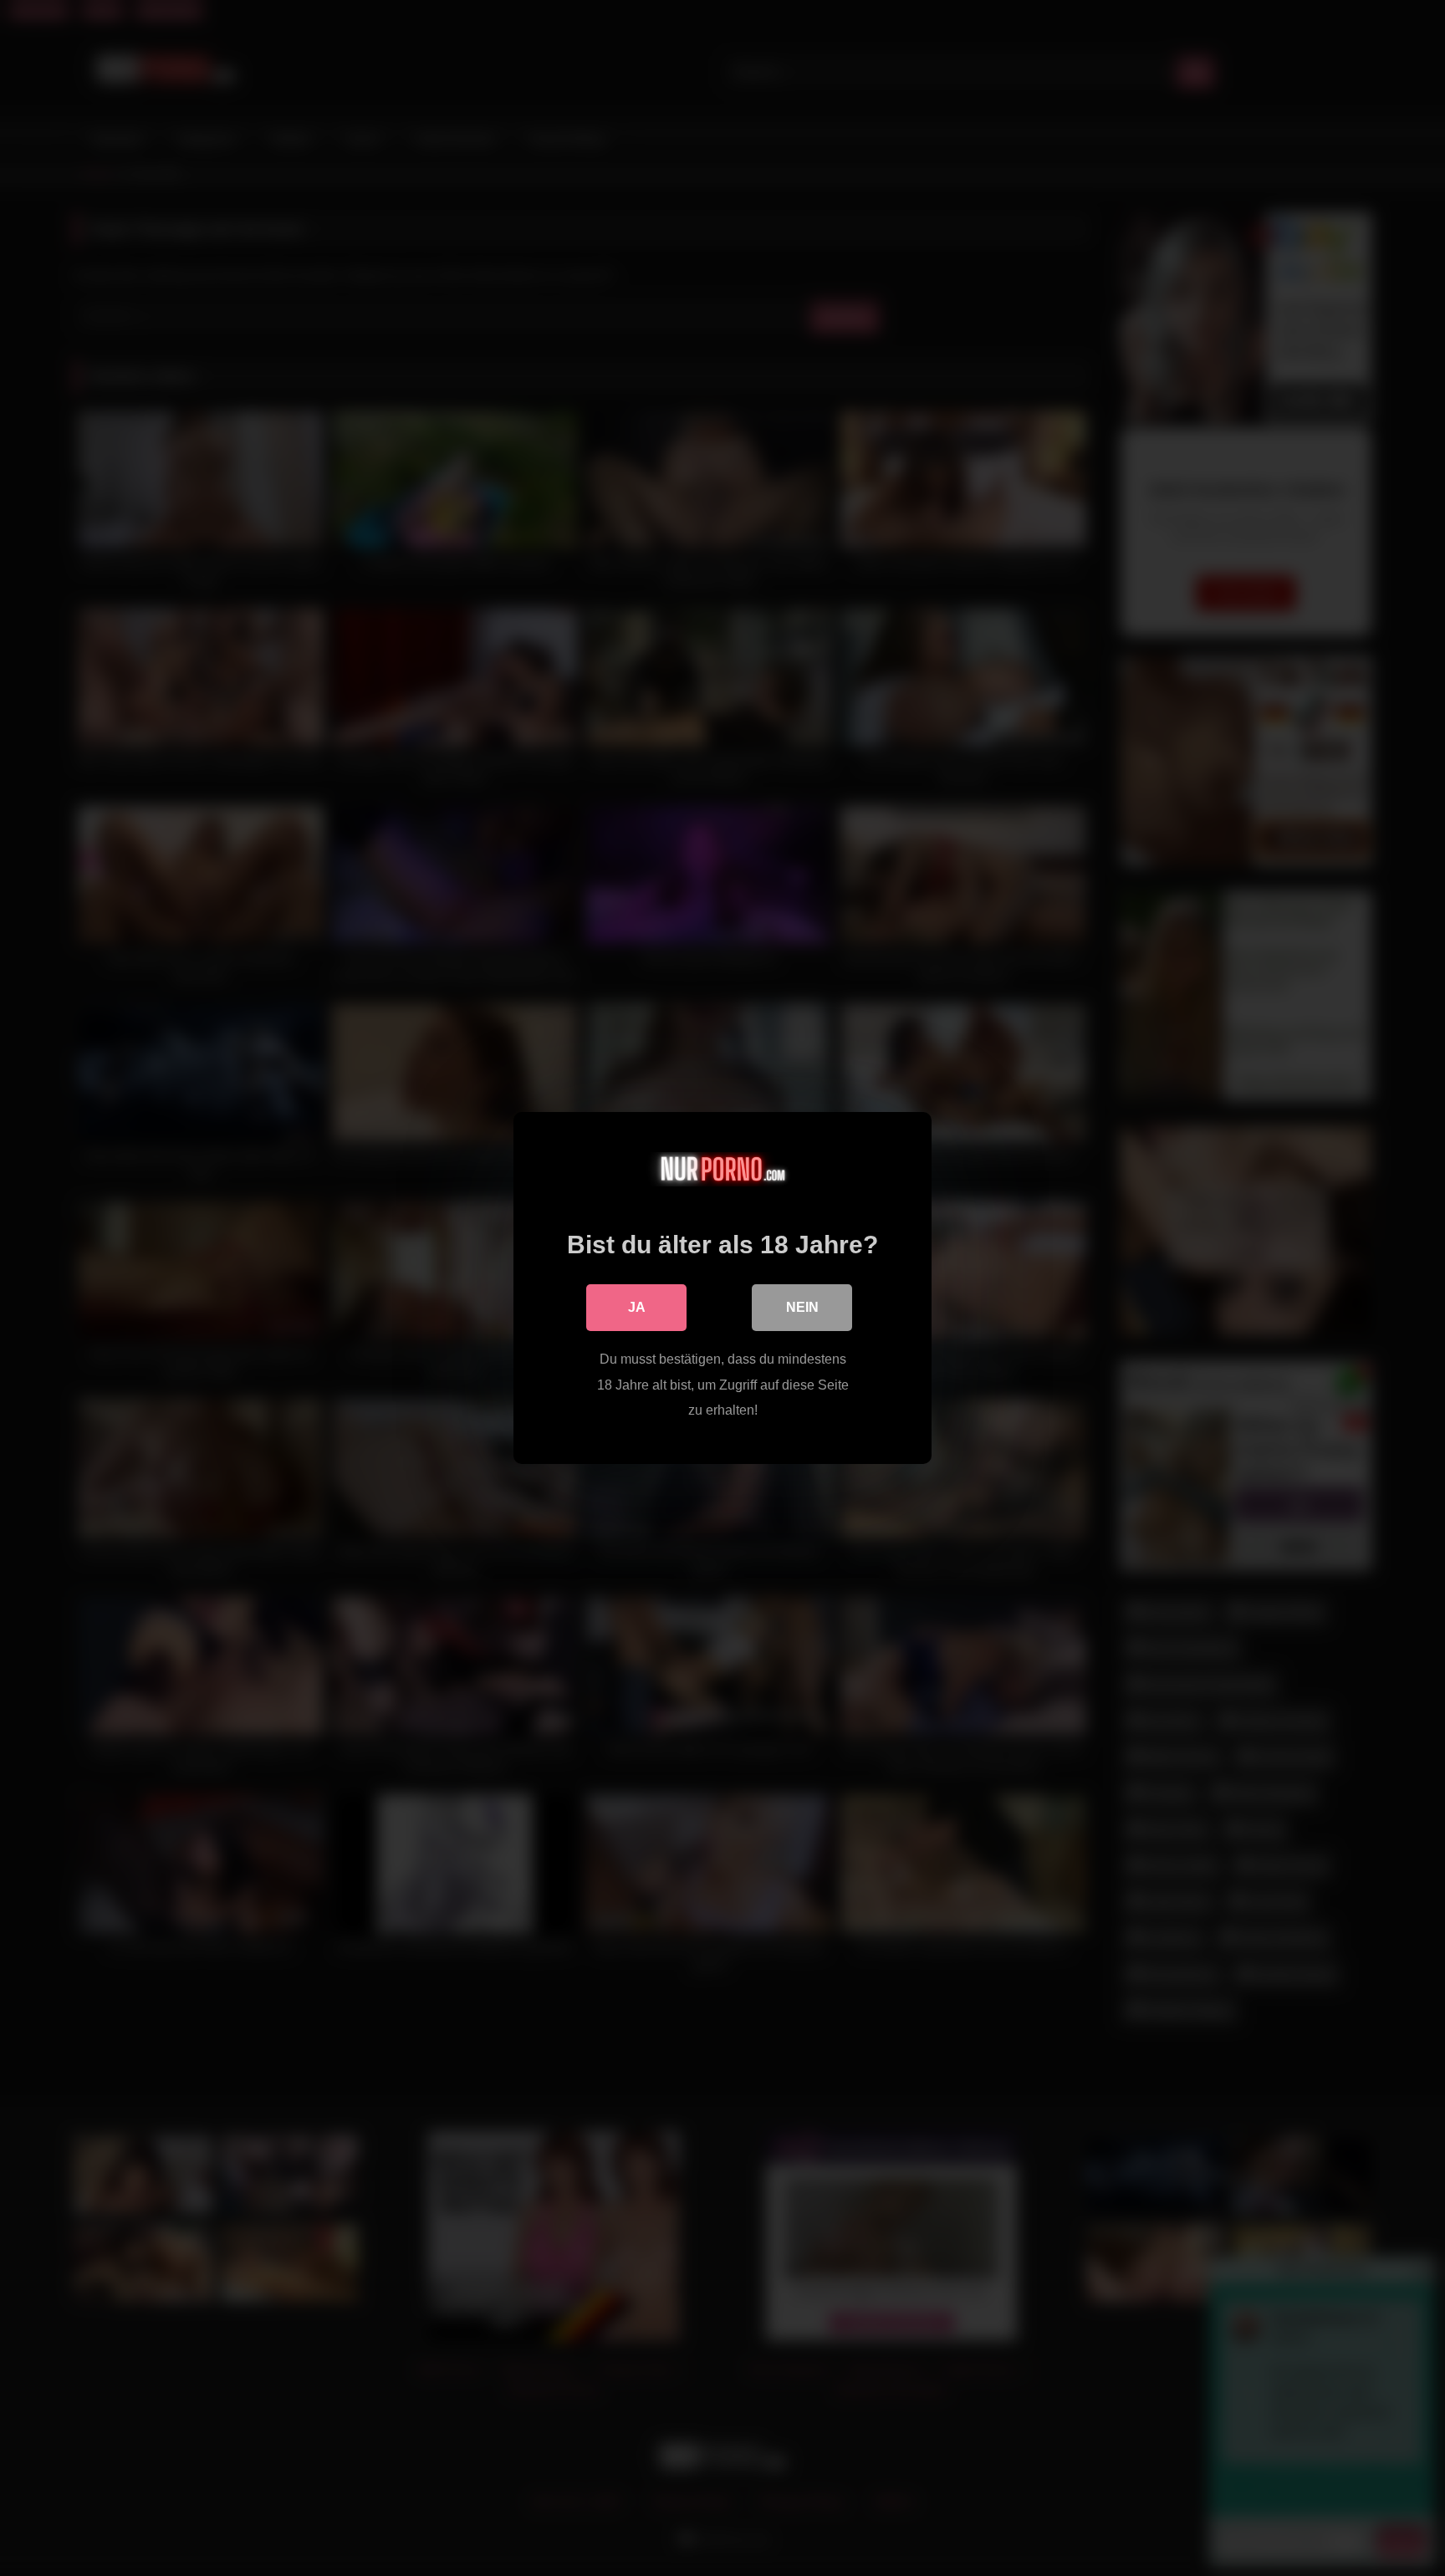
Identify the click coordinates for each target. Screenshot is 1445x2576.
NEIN (802, 1307)
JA (637, 1307)
